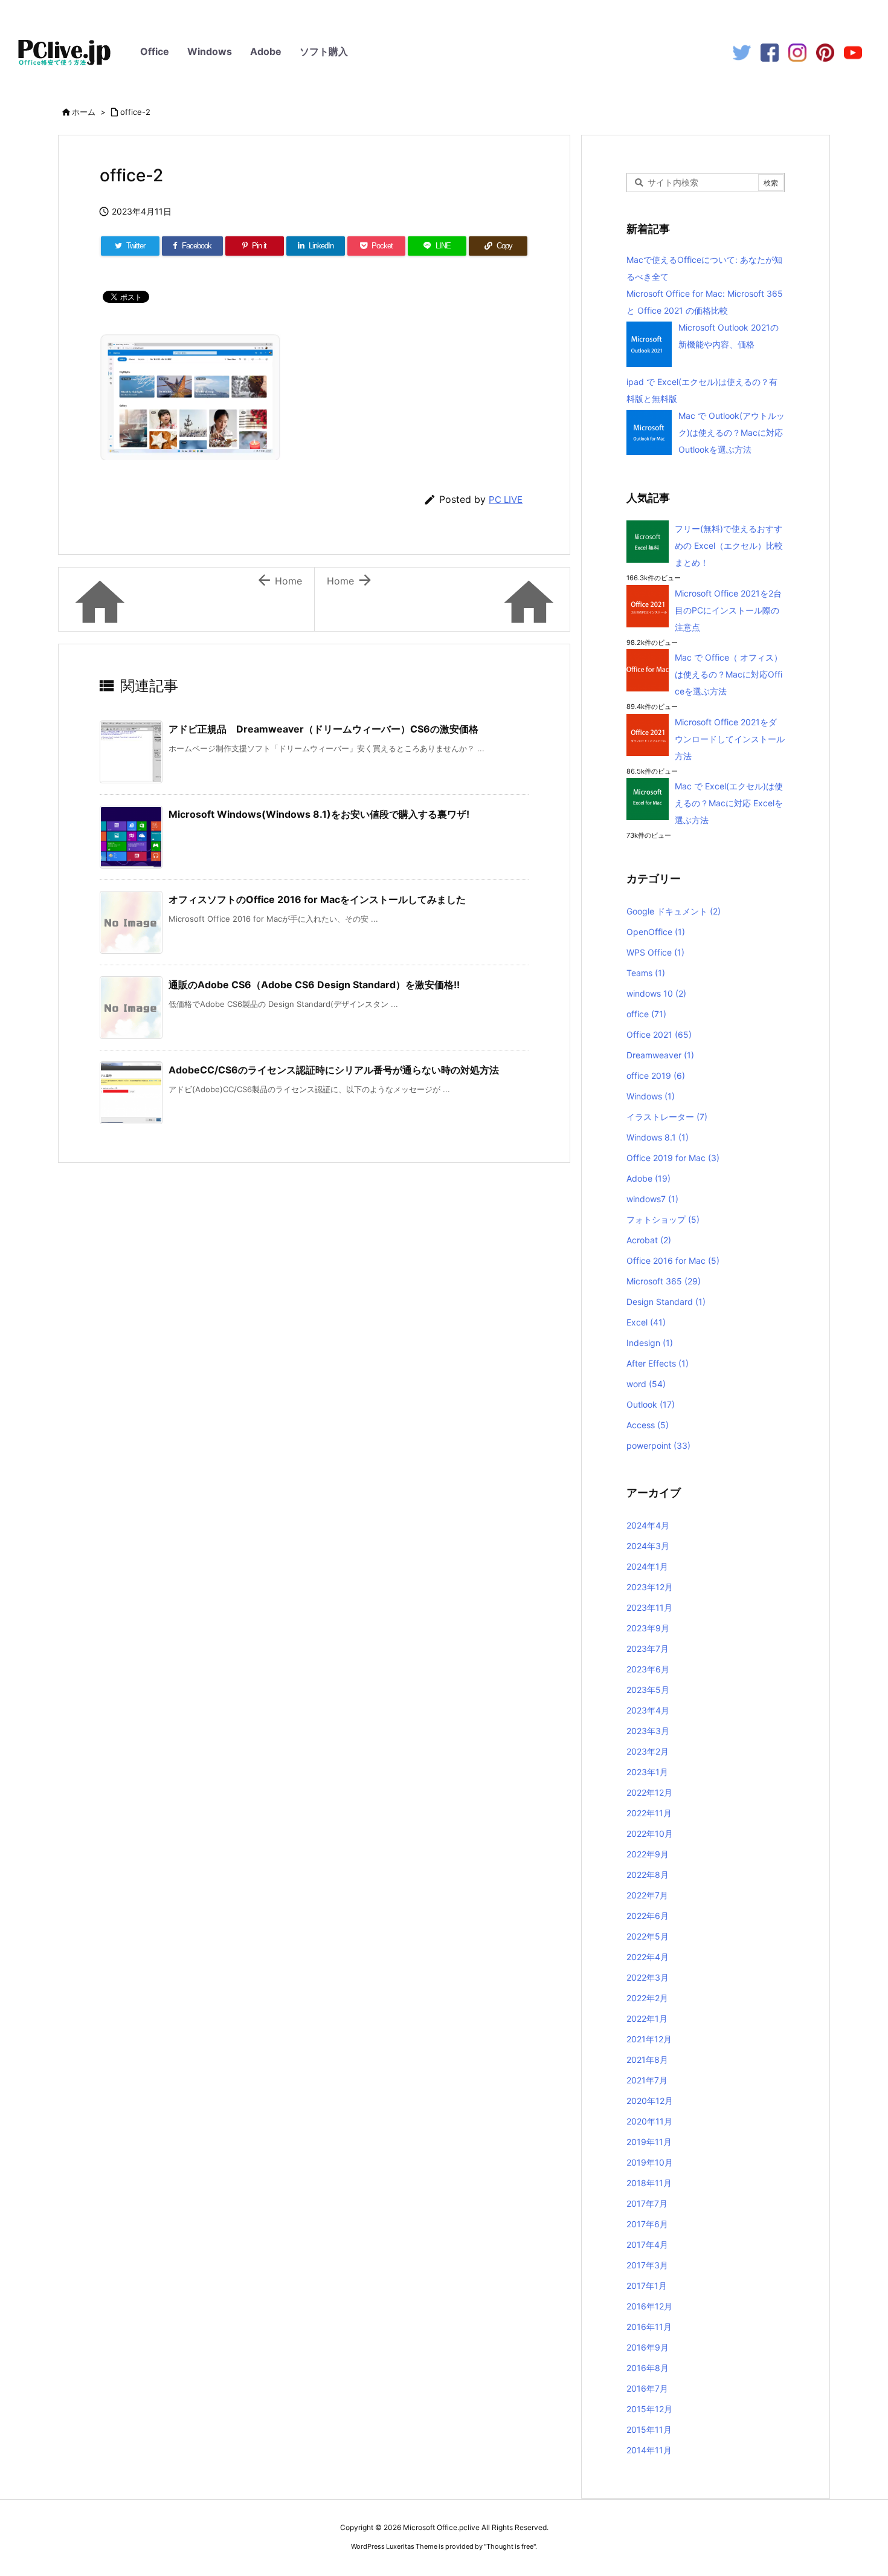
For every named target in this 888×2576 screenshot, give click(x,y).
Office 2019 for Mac (673, 1158)
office (646, 1014)
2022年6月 (648, 1916)
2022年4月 (648, 1957)
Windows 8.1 (658, 1137)
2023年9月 (648, 1628)
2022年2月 (647, 1998)
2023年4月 (648, 1710)
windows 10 (656, 993)
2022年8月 (648, 1875)
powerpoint (658, 1445)
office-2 (135, 112)
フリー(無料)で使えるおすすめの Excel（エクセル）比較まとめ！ (729, 545)
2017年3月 (647, 2265)
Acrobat (649, 1240)
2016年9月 (648, 2347)
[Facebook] (770, 52)
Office (155, 51)
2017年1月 (647, 2286)
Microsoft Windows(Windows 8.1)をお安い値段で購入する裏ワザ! (319, 814)
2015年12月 (649, 2409)
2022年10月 (650, 1833)
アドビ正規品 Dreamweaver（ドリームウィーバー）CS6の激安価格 (323, 729)
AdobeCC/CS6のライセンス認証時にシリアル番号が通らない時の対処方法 (334, 1070)
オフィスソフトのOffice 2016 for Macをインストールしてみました (317, 899)
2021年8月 (647, 2060)
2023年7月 (648, 1649)
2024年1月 (647, 1566)
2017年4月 (647, 2244)
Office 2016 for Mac (673, 1260)
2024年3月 (648, 1546)
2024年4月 (648, 1525)
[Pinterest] (825, 52)
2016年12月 (649, 2306)
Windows (210, 51)
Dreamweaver (660, 1055)
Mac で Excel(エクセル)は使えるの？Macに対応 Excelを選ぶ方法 (729, 803)
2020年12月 (650, 2101)
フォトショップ (663, 1219)
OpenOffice (656, 932)
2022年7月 (647, 1895)
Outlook (651, 1404)
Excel (646, 1322)
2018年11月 (649, 2183)
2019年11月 (649, 2142)
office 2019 (656, 1076)
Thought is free (510, 2546)
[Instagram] (797, 52)
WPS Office (655, 952)
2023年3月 (648, 1731)
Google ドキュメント (674, 911)
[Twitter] (742, 52)
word (646, 1384)
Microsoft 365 (664, 1281)
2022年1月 (647, 2018)
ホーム (84, 112)
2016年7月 (647, 2388)
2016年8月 (648, 2368)
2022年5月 (648, 1936)
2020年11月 (649, 2121)
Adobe (266, 51)
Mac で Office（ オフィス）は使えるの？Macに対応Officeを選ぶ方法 (729, 674)
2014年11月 (649, 2450)
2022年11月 (649, 1813)
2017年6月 (647, 2224)
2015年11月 (649, 2429)
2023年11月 (649, 1607)
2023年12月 (650, 1587)
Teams (646, 973)
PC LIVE (506, 500)
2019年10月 (650, 2162)
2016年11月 (649, 2327)
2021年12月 (649, 2039)
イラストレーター (667, 1117)
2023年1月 (647, 1772)
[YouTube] (853, 52)
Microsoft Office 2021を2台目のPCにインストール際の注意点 (728, 610)
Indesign (650, 1343)
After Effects (658, 1363)
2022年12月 (649, 1792)
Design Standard (666, 1302)
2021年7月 (647, 2080)
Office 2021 (659, 1034)
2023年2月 (648, 1751)
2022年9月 (648, 1854)
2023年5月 (648, 1690)
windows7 (652, 1199)
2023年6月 (648, 1669)
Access (648, 1425)
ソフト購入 (324, 51)
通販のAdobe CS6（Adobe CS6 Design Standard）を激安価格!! (314, 985)
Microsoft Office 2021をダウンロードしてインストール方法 (730, 739)
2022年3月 (648, 1977)
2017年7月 (647, 2203)
